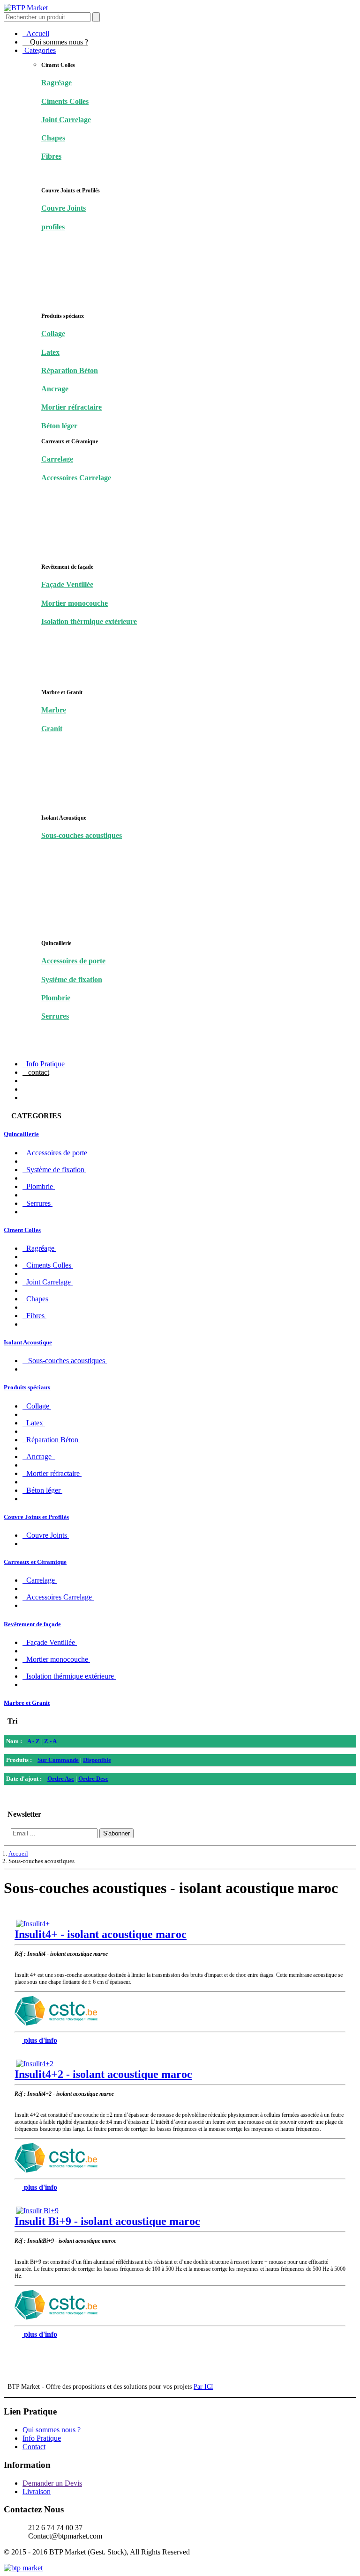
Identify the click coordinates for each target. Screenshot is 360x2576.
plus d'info (41, 2040)
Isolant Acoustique (28, 1342)
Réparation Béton (70, 371)
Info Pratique (44, 1064)
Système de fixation (72, 980)
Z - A (50, 1741)
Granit (52, 729)
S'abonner (116, 1833)
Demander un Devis (52, 2483)
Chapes (53, 138)
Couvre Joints (64, 208)
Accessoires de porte (73, 961)
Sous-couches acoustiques (82, 835)
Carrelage (57, 459)
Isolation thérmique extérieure (89, 621)
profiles (53, 227)
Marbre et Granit (27, 1703)
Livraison (37, 2492)
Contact (34, 2447)
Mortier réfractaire (71, 407)
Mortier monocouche (75, 603)
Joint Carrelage (66, 120)
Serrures (55, 1016)
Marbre (54, 710)
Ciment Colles (22, 1230)
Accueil (36, 33)
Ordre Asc (61, 1779)
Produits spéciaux (27, 1387)
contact (36, 1072)
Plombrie (56, 998)
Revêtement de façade (32, 1624)
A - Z (34, 1741)
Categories (39, 50)
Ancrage (55, 389)
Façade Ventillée (67, 584)
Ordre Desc (93, 1779)
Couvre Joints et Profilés (36, 1517)
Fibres (51, 156)
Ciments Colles (65, 101)
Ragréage (56, 83)
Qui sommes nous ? (55, 42)
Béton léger (59, 426)
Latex (50, 352)
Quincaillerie (21, 1134)
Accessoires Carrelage (76, 478)
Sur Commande (58, 1760)
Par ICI (203, 2387)
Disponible (97, 1760)
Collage (53, 334)
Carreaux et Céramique (35, 1562)
